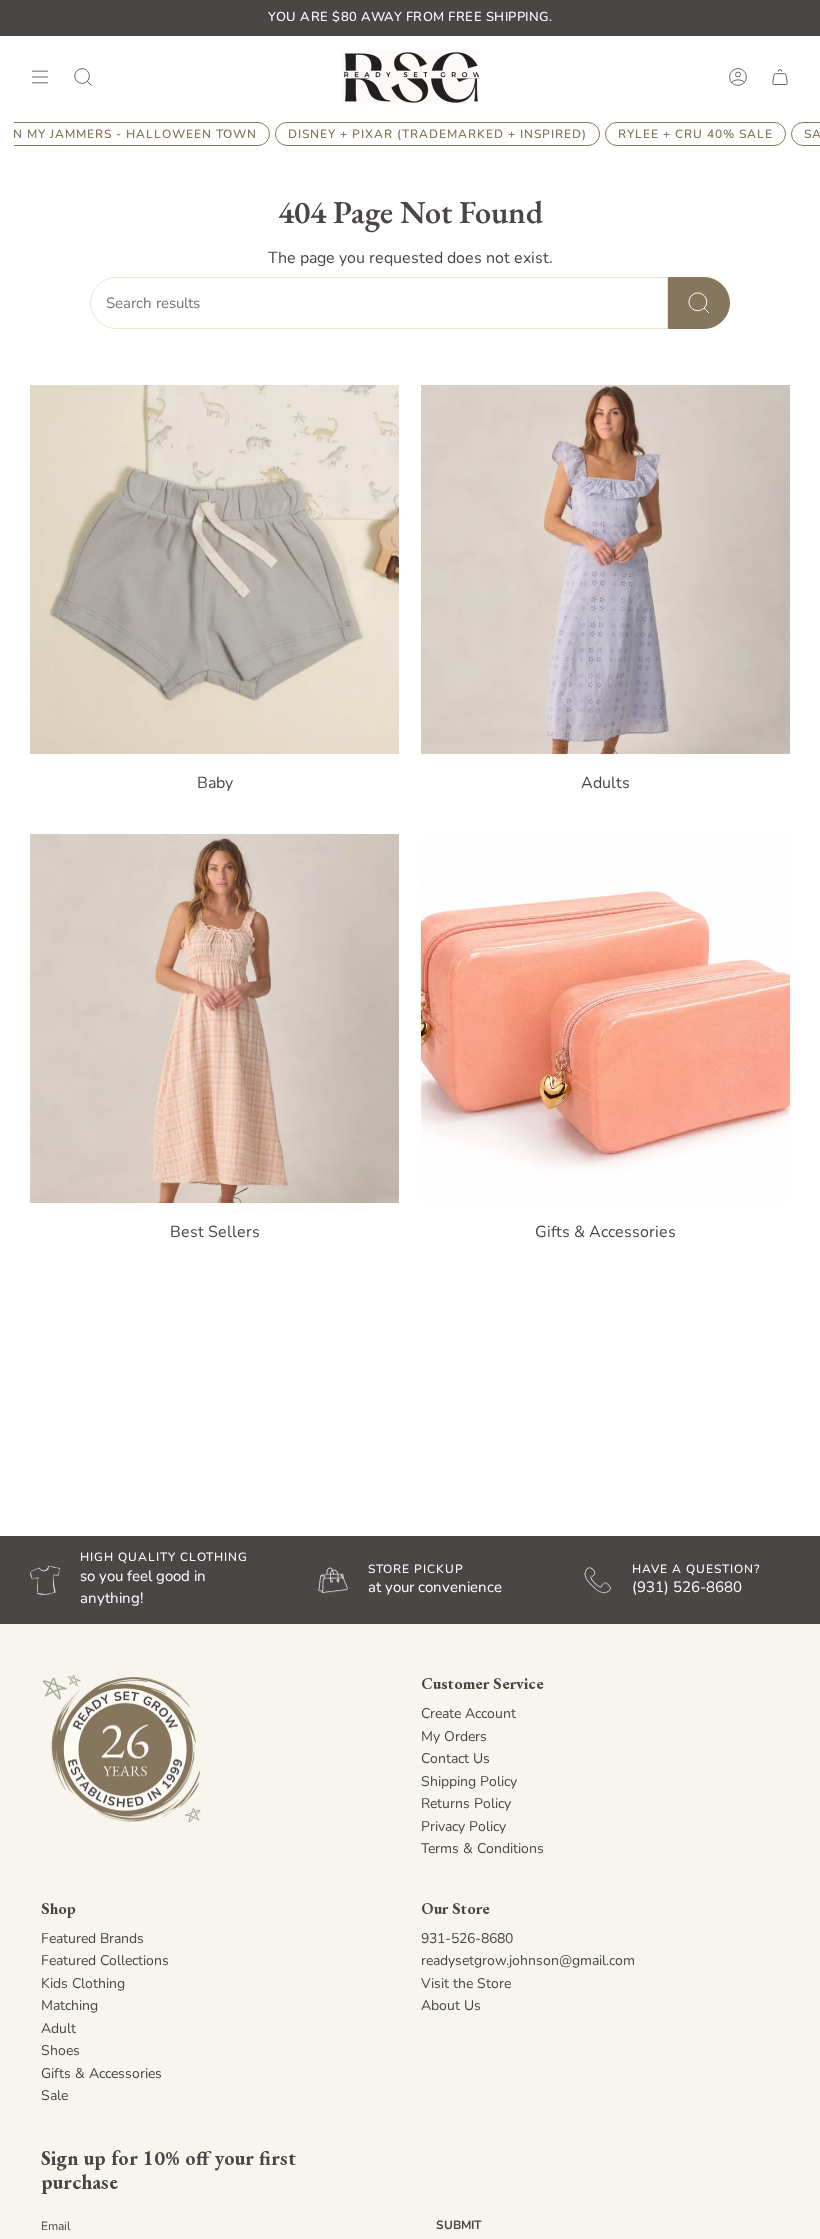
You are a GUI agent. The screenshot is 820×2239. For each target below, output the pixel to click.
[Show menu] (40, 76)
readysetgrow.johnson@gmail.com (528, 1960)
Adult (58, 2028)
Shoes (60, 2050)
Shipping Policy (469, 1781)
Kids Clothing (83, 1983)
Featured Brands (92, 1938)
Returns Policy (466, 1803)
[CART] (780, 76)
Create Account (468, 1713)
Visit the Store (466, 1983)
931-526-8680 (467, 1938)
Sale (54, 2095)
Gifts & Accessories (101, 2073)
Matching (69, 2005)
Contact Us (455, 1758)
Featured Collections (105, 1960)
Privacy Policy (463, 1826)
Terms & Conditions (482, 1848)
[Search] (699, 303)
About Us (451, 2005)
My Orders (454, 1736)
